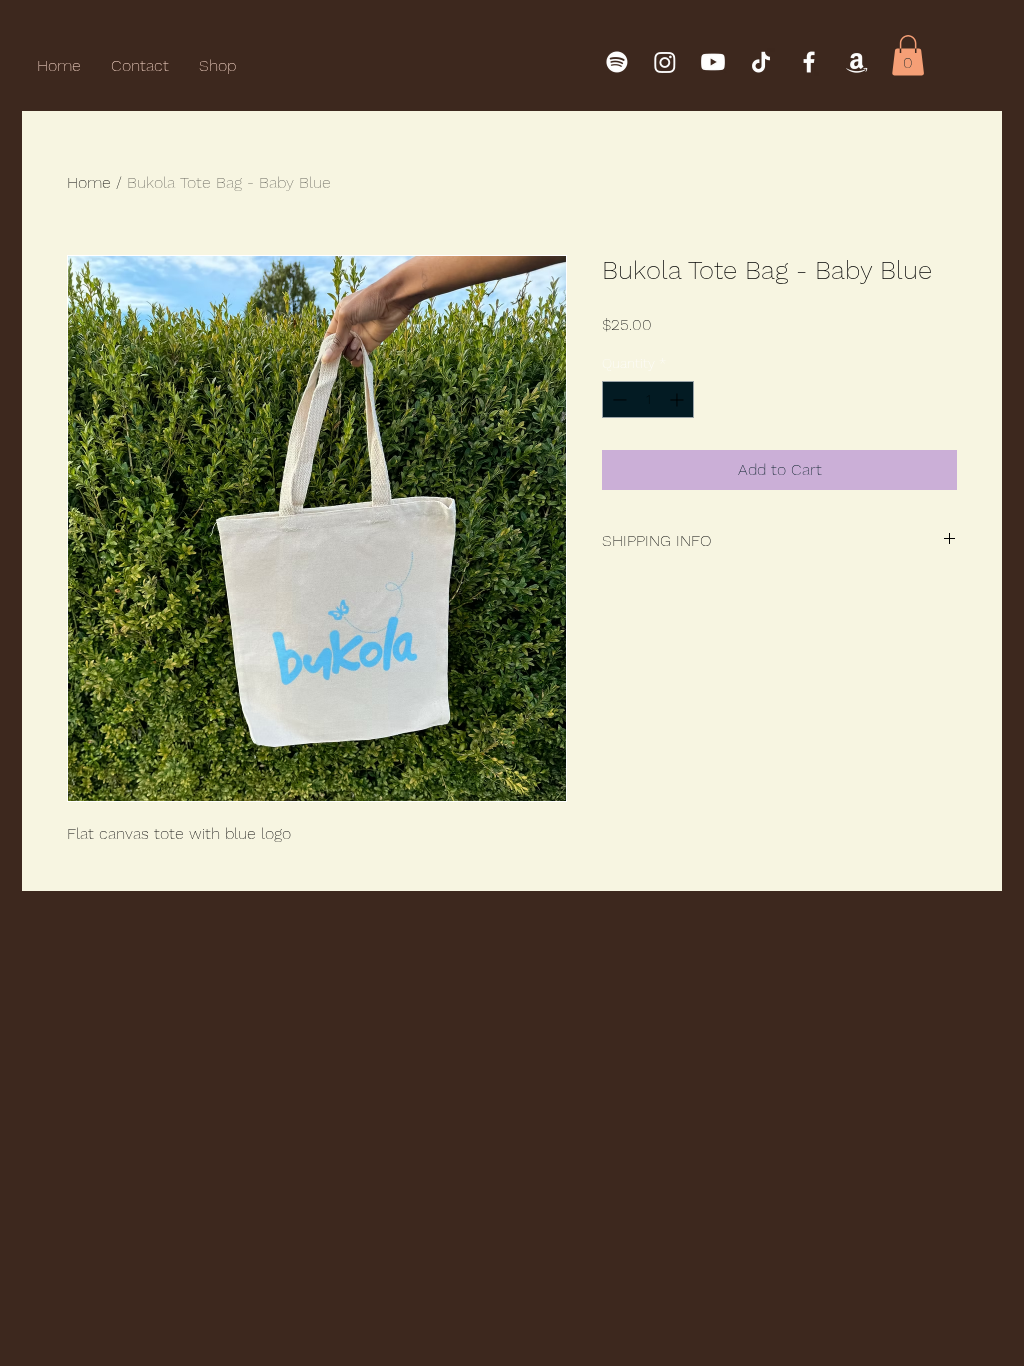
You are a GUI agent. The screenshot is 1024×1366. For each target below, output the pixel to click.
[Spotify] (617, 62)
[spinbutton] (648, 399)
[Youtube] (713, 62)
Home (89, 182)
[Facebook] (809, 62)
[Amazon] (857, 62)
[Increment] (678, 399)
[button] (908, 55)
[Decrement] (617, 399)
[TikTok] (761, 62)
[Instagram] (665, 62)
